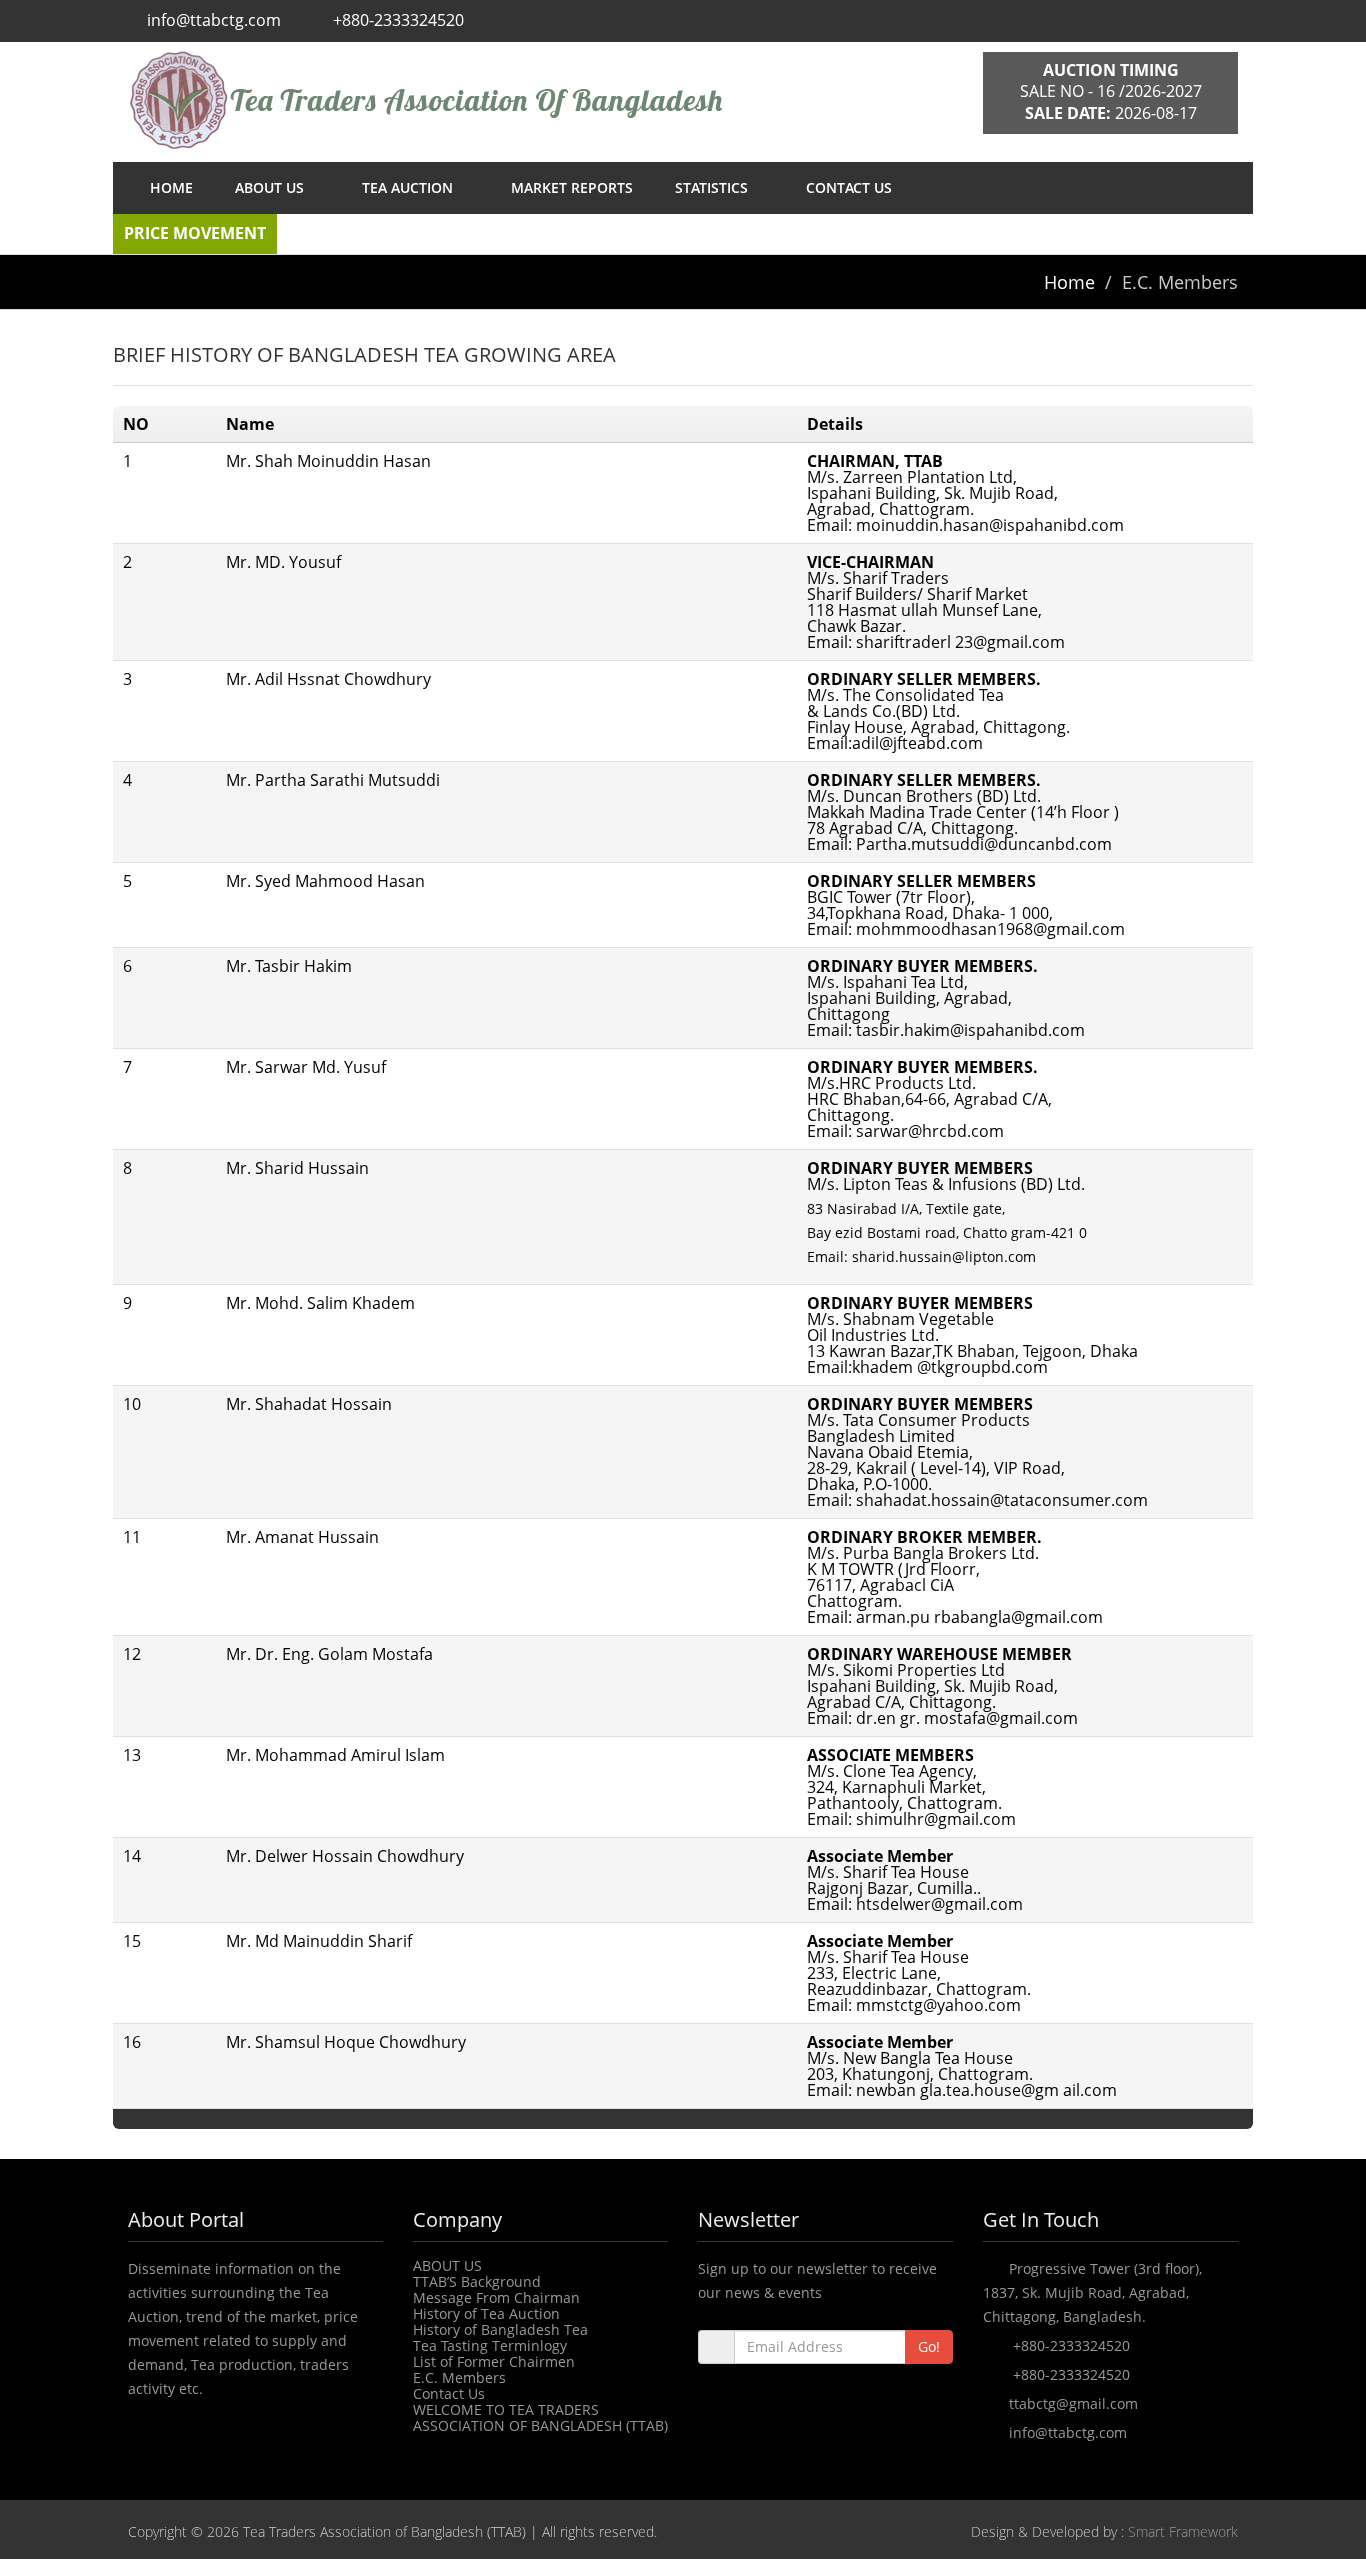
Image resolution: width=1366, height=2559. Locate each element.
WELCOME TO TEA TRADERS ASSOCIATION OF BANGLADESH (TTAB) (540, 2417)
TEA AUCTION (409, 187)
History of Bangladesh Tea (500, 2329)
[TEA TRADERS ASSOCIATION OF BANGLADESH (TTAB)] (540, 100)
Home (1069, 282)
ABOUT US (271, 187)
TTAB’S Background (477, 2281)
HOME (171, 187)
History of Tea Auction (486, 2313)
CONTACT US (849, 187)
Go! (929, 2346)
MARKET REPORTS (572, 187)
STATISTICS (713, 187)
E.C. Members (459, 2377)
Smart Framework (1183, 2531)
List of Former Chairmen (494, 2361)
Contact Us (449, 2393)
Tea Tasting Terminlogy (490, 2345)
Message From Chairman (496, 2297)
